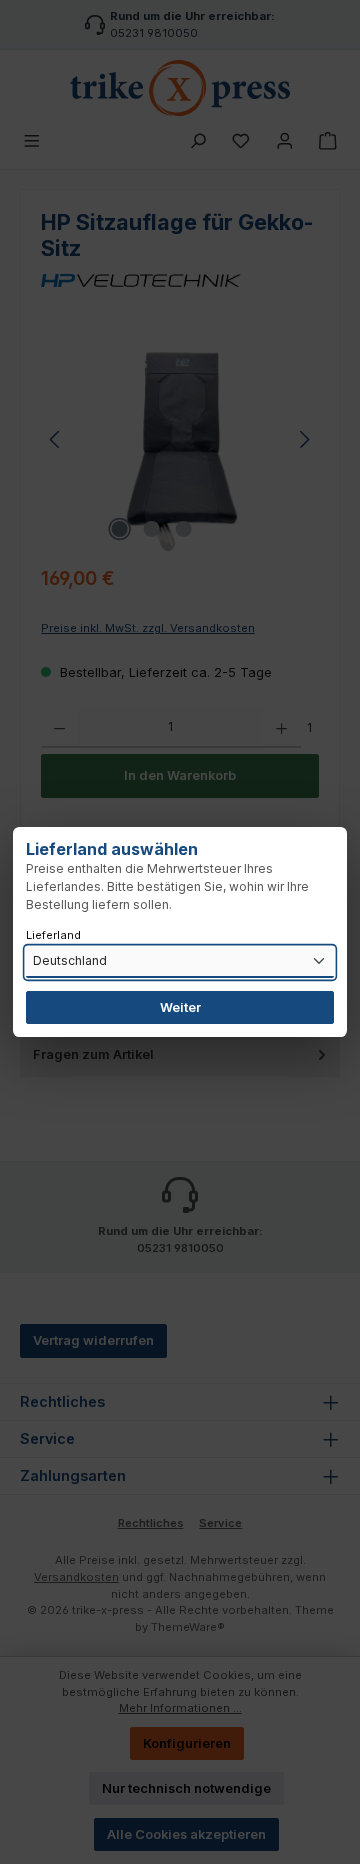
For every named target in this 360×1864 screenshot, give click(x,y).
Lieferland (53, 935)
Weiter (180, 1007)
